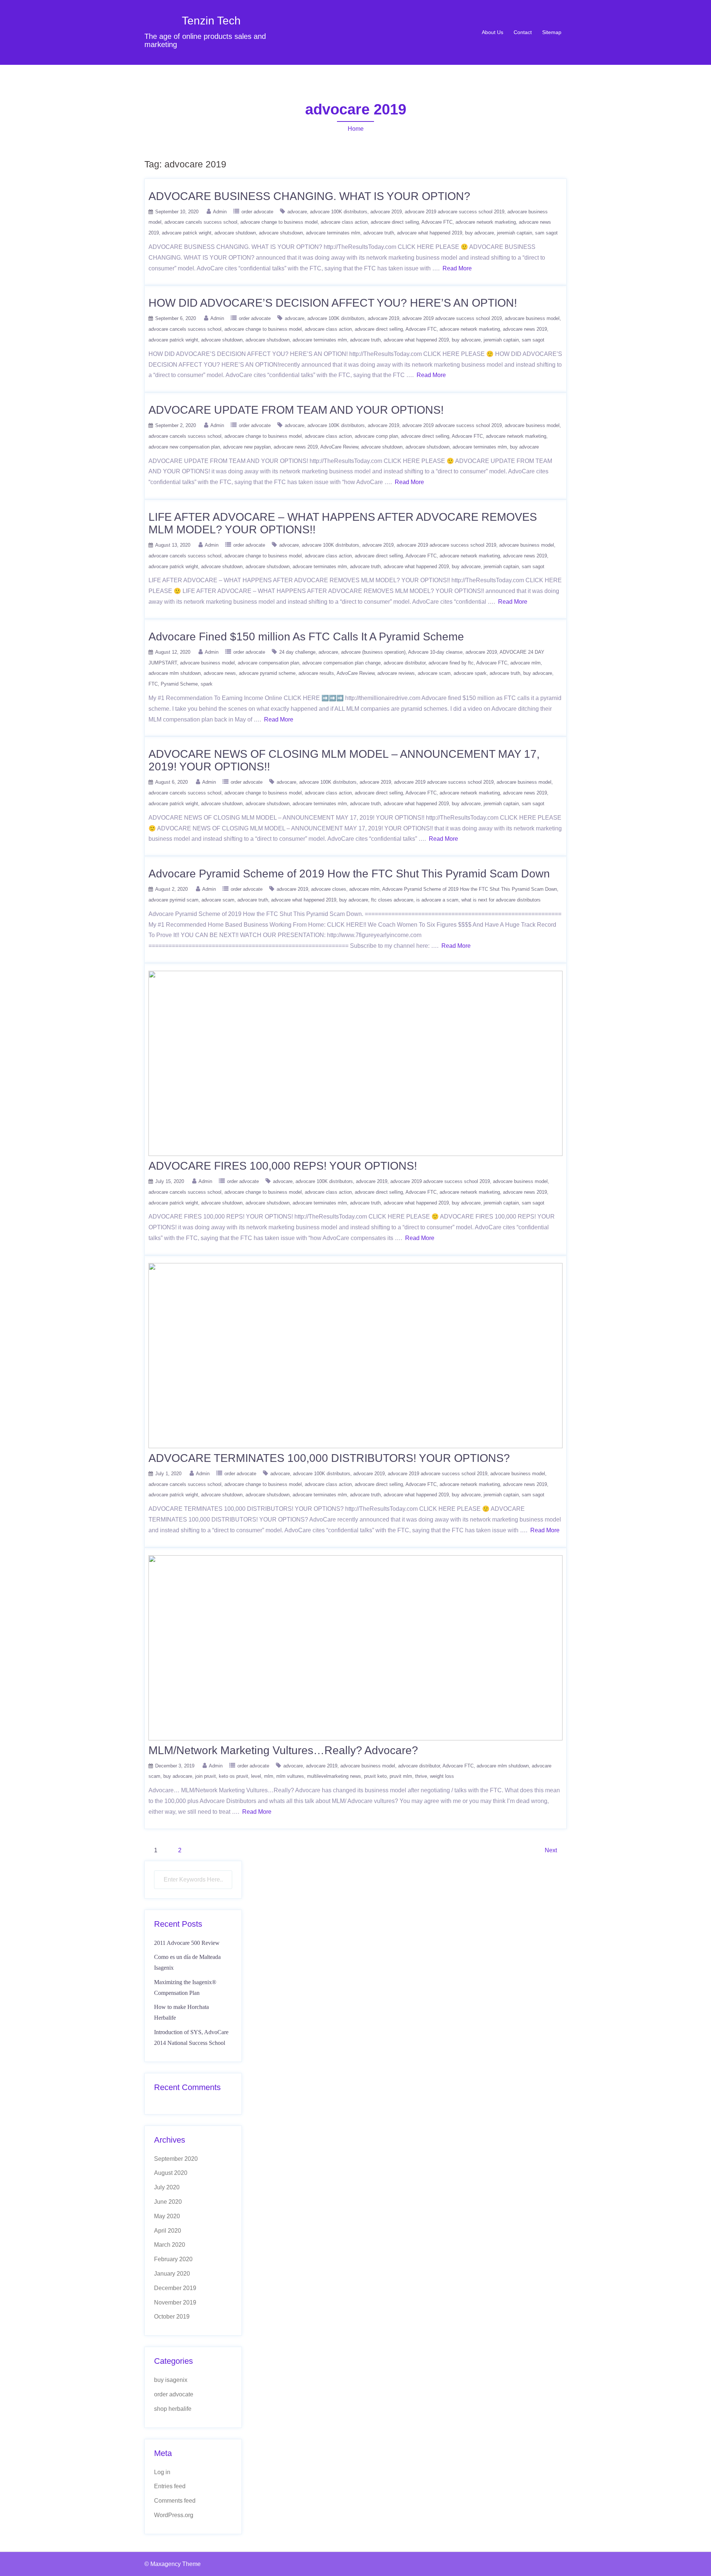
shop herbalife (173, 2409)
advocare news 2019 (525, 329)
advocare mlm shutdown (175, 673)
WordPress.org (174, 2515)
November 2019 (175, 2302)
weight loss (442, 1776)
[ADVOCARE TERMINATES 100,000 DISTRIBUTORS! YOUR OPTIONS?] (355, 1355)
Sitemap (552, 32)
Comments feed (175, 2501)
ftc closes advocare (392, 900)
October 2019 (172, 2317)
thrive (421, 1776)
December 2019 (175, 2288)
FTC (153, 684)
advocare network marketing (486, 222)
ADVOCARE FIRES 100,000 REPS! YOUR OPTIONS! (283, 1166)
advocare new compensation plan (184, 447)
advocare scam (434, 673)
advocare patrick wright (187, 233)
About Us (493, 32)
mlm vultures (290, 1776)
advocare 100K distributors (339, 212)
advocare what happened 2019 (430, 233)
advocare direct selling (395, 222)
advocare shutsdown (281, 233)
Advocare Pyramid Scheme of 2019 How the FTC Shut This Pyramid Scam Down (349, 874)
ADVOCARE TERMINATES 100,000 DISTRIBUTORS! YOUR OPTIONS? (329, 1458)
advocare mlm (525, 663)
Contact (523, 32)
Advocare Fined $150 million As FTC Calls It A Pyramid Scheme (306, 636)
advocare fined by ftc (451, 663)
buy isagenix (171, 2380)
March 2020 (170, 2245)
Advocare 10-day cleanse (435, 652)
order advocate (257, 212)
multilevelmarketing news (334, 1776)
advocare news (220, 673)
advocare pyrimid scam (173, 900)
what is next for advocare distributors (501, 900)
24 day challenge (297, 652)
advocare (297, 212)
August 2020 (171, 2173)
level (256, 1776)
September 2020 (176, 2159)
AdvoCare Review (339, 447)
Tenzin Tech (211, 21)
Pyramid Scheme (179, 684)
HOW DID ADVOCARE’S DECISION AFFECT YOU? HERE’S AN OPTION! (333, 303)
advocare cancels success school (201, 222)
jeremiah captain (515, 233)
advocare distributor (405, 663)
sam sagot (546, 233)
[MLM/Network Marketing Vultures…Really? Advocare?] (355, 1647)
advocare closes (329, 889)
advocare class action (344, 222)
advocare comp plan (376, 436)
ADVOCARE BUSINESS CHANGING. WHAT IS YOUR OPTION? (309, 196)
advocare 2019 (386, 212)
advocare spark (470, 673)
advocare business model (532, 318)
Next (551, 1850)
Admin (220, 212)
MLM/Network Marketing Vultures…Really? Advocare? (283, 1750)
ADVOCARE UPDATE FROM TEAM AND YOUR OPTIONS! (296, 410)
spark (207, 684)
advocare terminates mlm (333, 233)
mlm (269, 1776)
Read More (457, 268)
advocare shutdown (235, 233)
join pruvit (206, 1776)
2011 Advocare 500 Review (187, 1943)
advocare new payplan (247, 447)
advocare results (316, 673)
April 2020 (168, 2231)
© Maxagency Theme (173, 2564)
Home (356, 129)
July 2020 (167, 2187)
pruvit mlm (401, 1776)
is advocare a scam (437, 900)
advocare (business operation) (373, 652)
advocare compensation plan (268, 663)
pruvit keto (375, 1776)
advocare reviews (396, 673)
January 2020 (172, 2274)
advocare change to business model (279, 222)
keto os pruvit (233, 1776)
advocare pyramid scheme (267, 673)
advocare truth (379, 233)
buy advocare (480, 233)
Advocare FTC (437, 222)
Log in (162, 2472)
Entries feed (170, 2486)
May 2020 (167, 2216)
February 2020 (173, 2259)
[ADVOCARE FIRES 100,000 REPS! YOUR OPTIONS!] (355, 1063)
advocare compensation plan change (341, 663)
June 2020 (168, 2202)
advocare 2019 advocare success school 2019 (455, 212)
